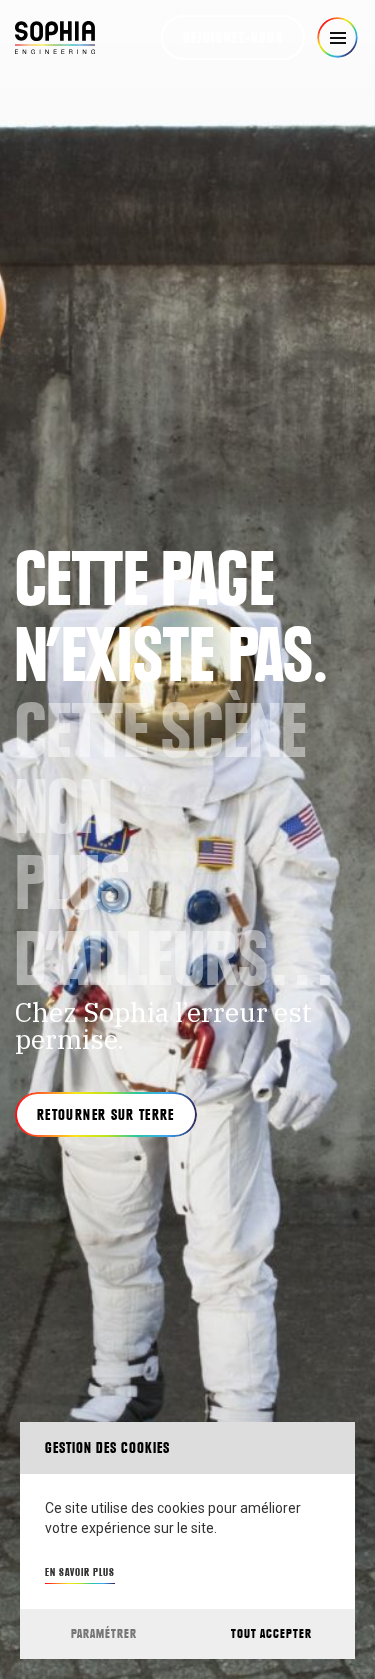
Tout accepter (271, 1633)
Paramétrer (104, 1633)
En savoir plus (80, 1572)
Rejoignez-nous (233, 38)
